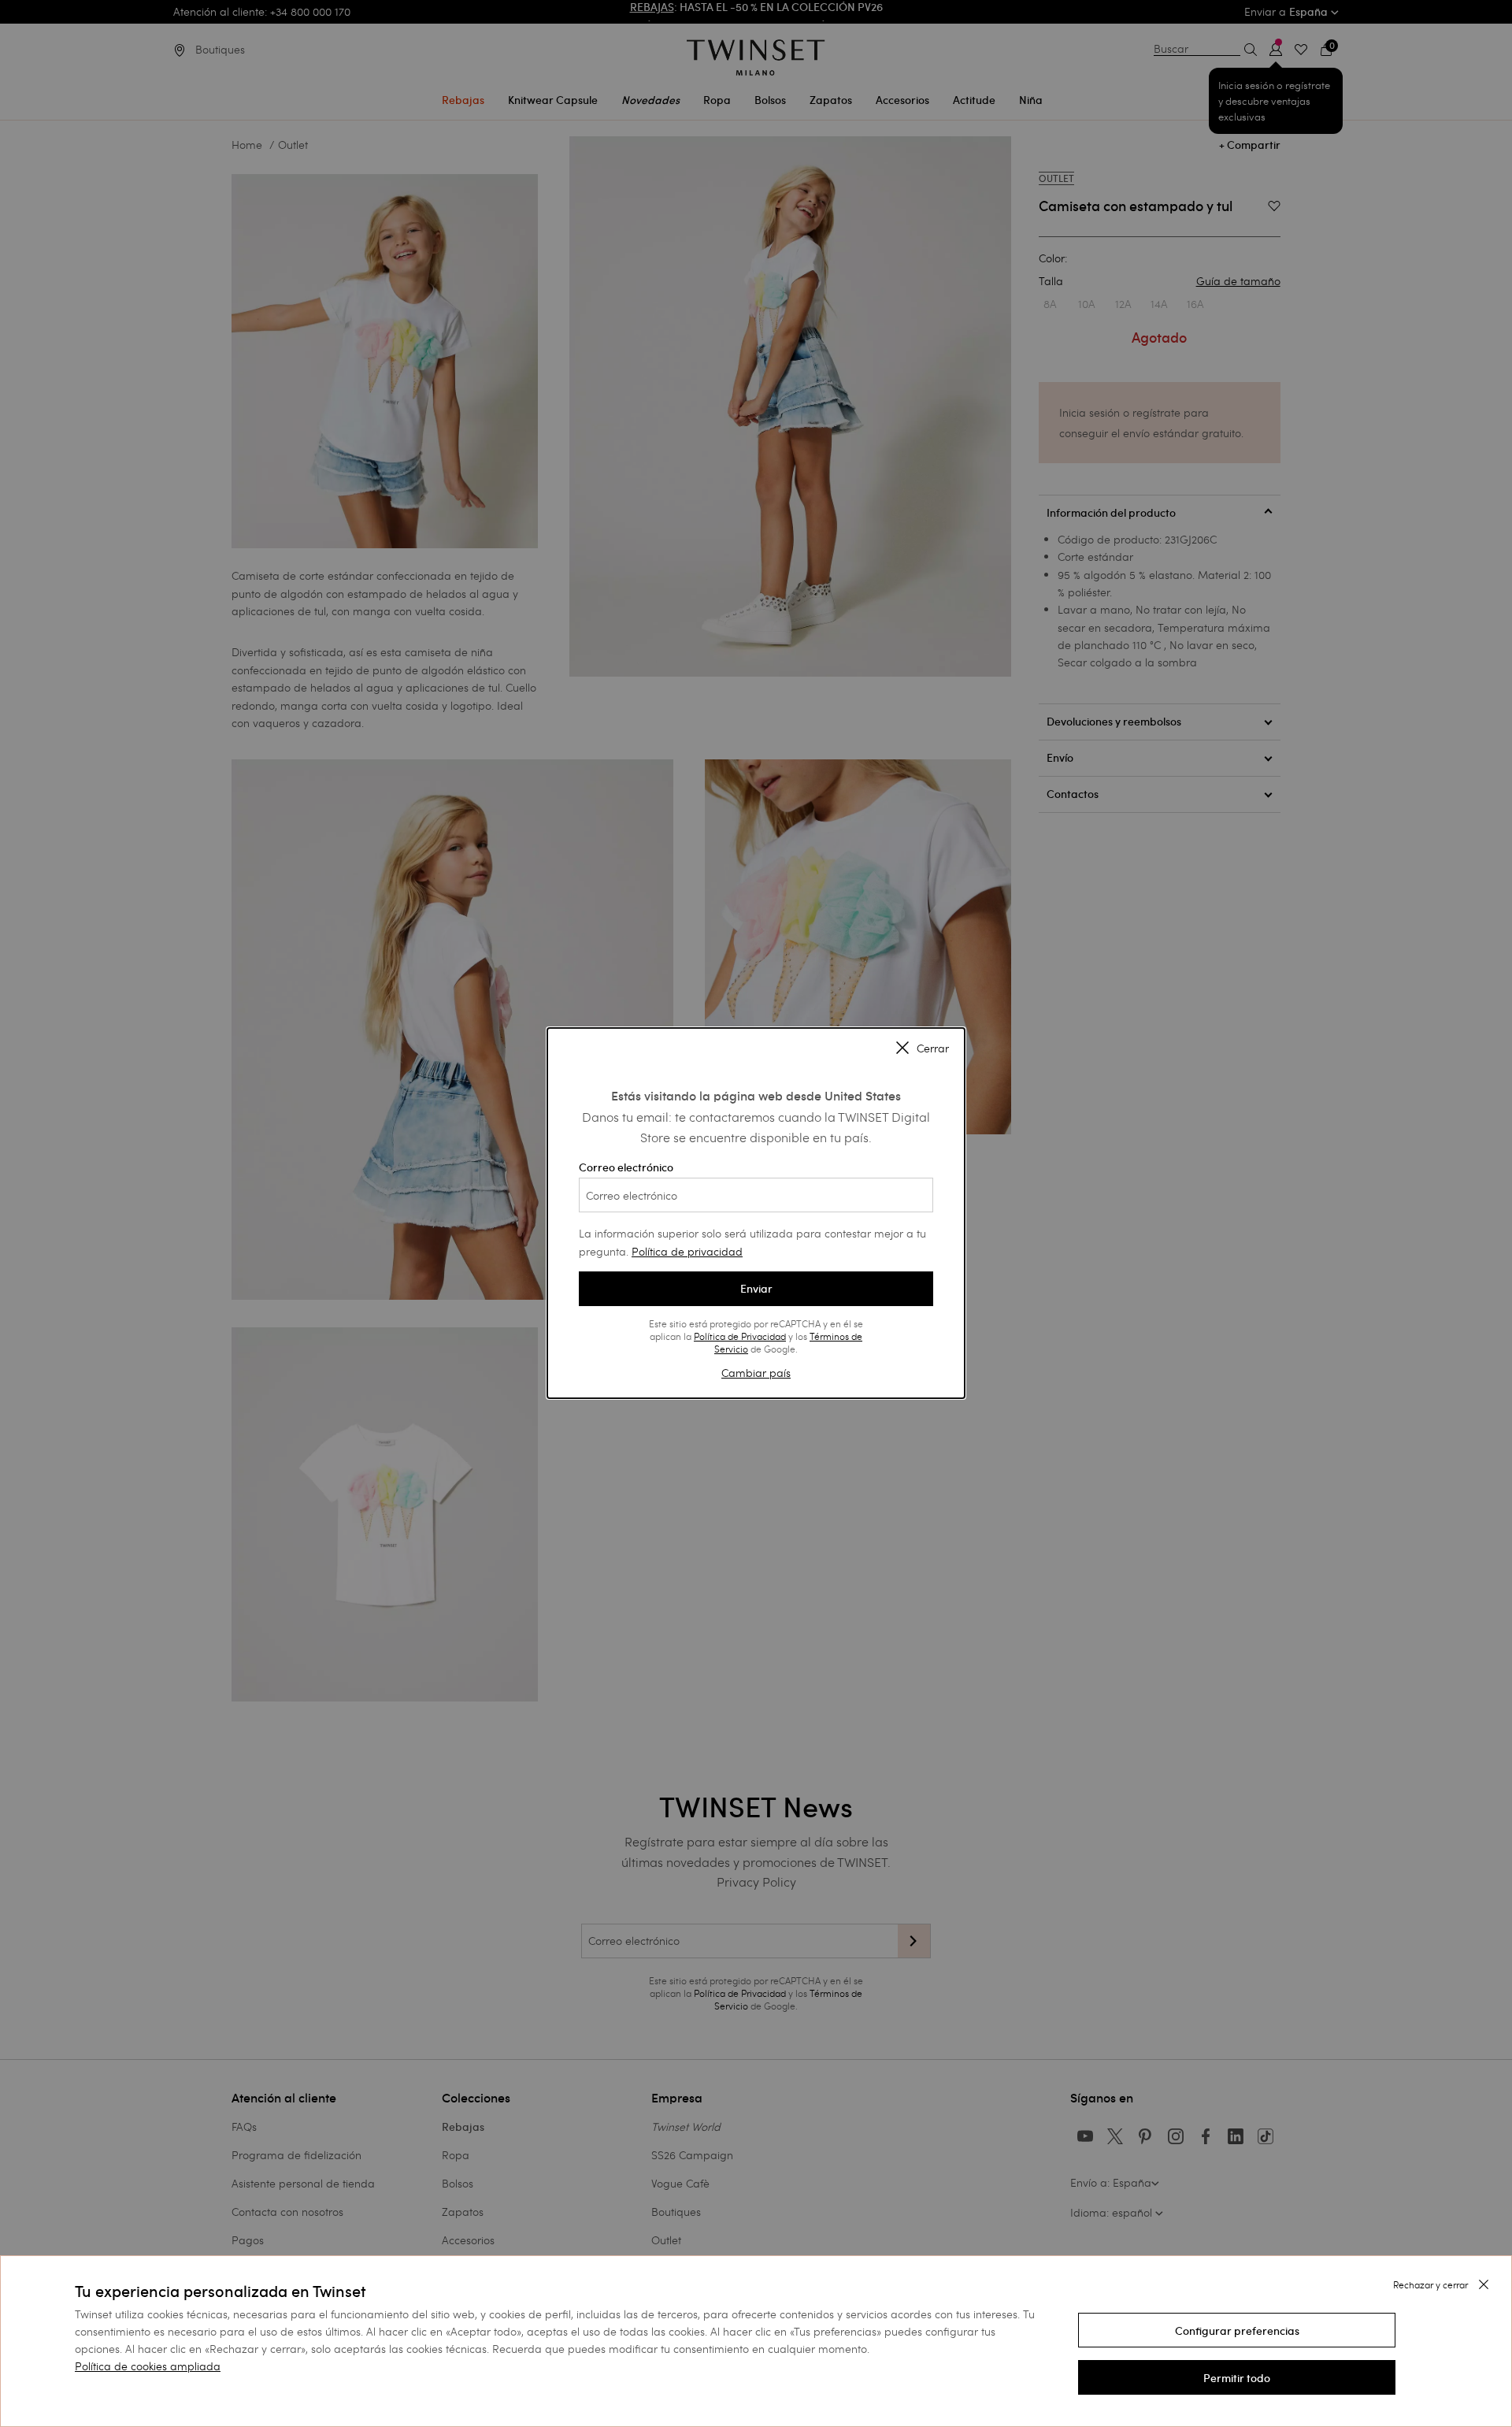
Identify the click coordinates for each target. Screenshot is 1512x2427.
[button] (1237, 2330)
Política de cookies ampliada (148, 2366)
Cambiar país (756, 1373)
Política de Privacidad (740, 1336)
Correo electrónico (626, 1167)
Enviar (756, 1289)
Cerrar (933, 1049)
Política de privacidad (687, 1251)
